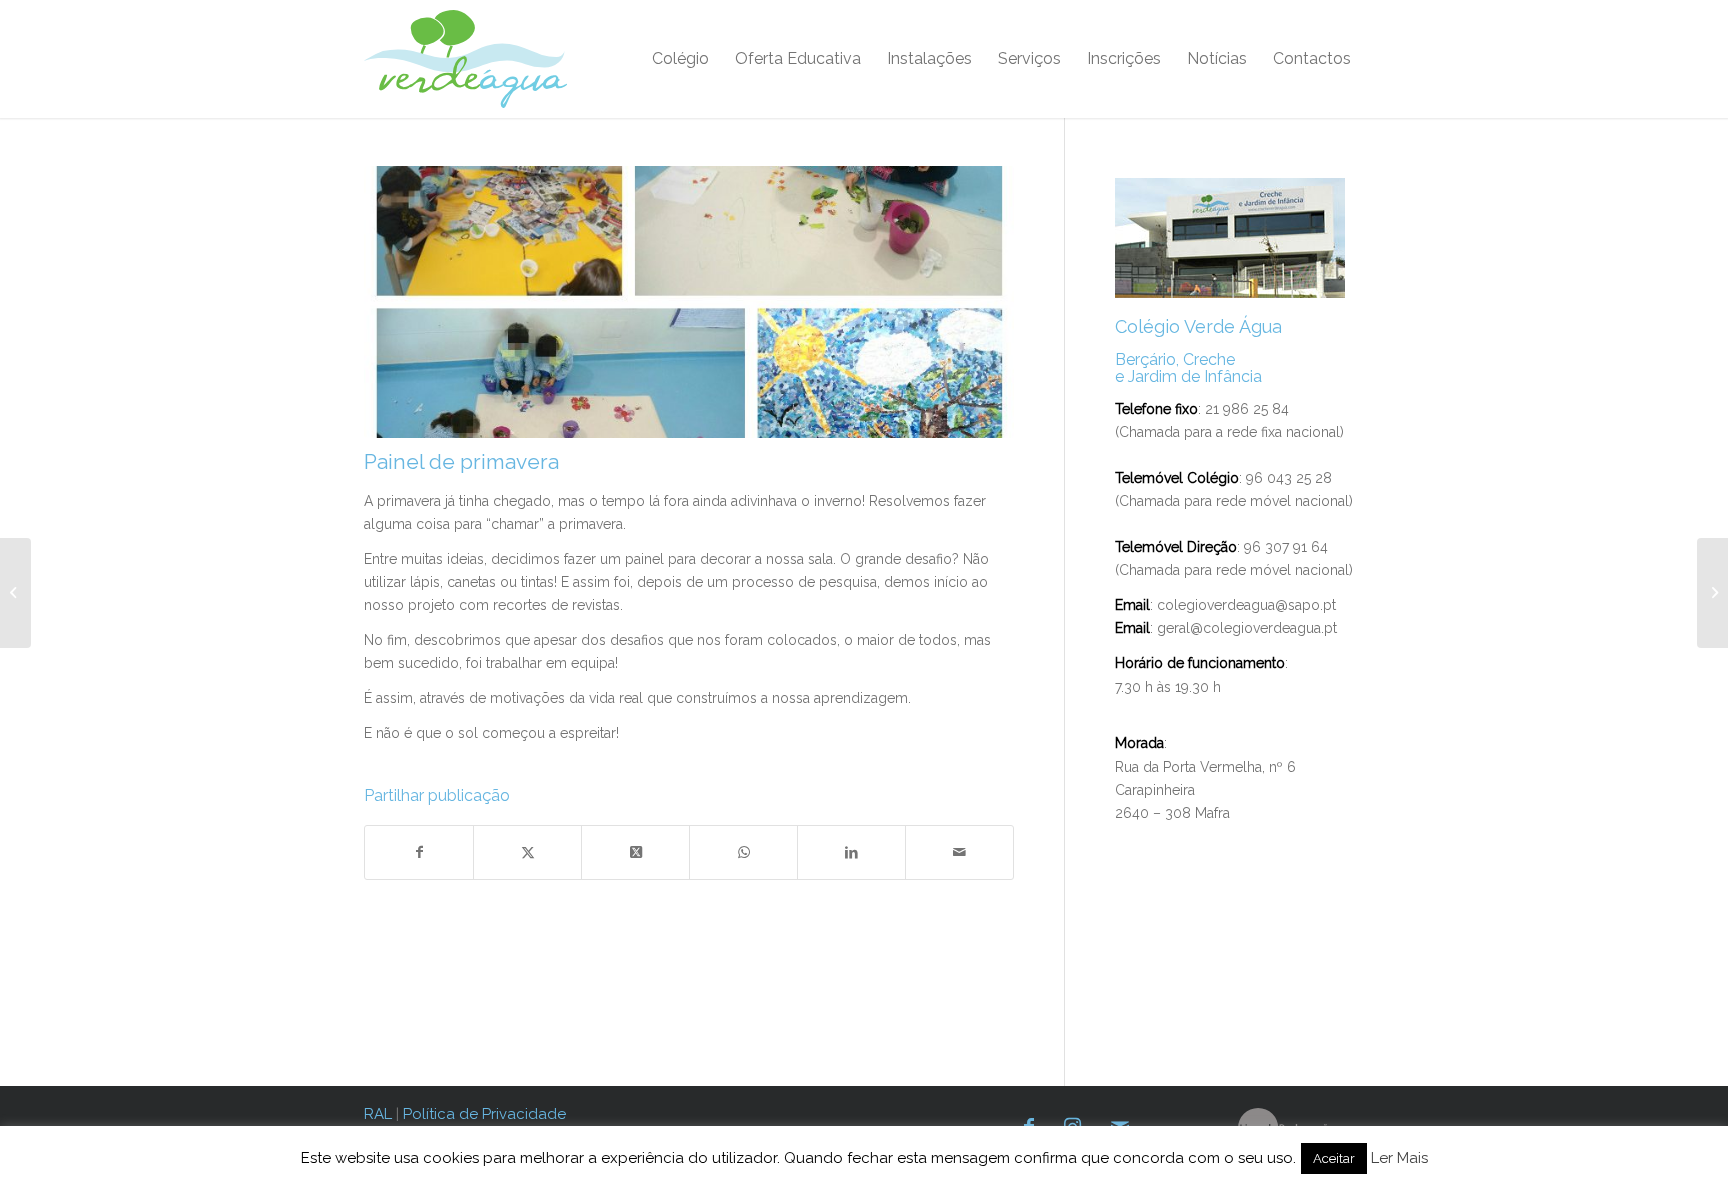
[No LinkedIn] (851, 852)
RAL (378, 1114)
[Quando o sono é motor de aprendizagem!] (15, 593)
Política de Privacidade (484, 1114)
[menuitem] (680, 59)
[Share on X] (635, 852)
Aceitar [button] (1334, 1158)
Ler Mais (1399, 1158)
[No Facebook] (419, 852)
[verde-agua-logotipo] (465, 59)
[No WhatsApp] (743, 852)
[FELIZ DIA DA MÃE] (1712, 593)
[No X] (527, 852)
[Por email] (959, 852)
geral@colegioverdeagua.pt (1247, 628)
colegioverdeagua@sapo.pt (1246, 605)
